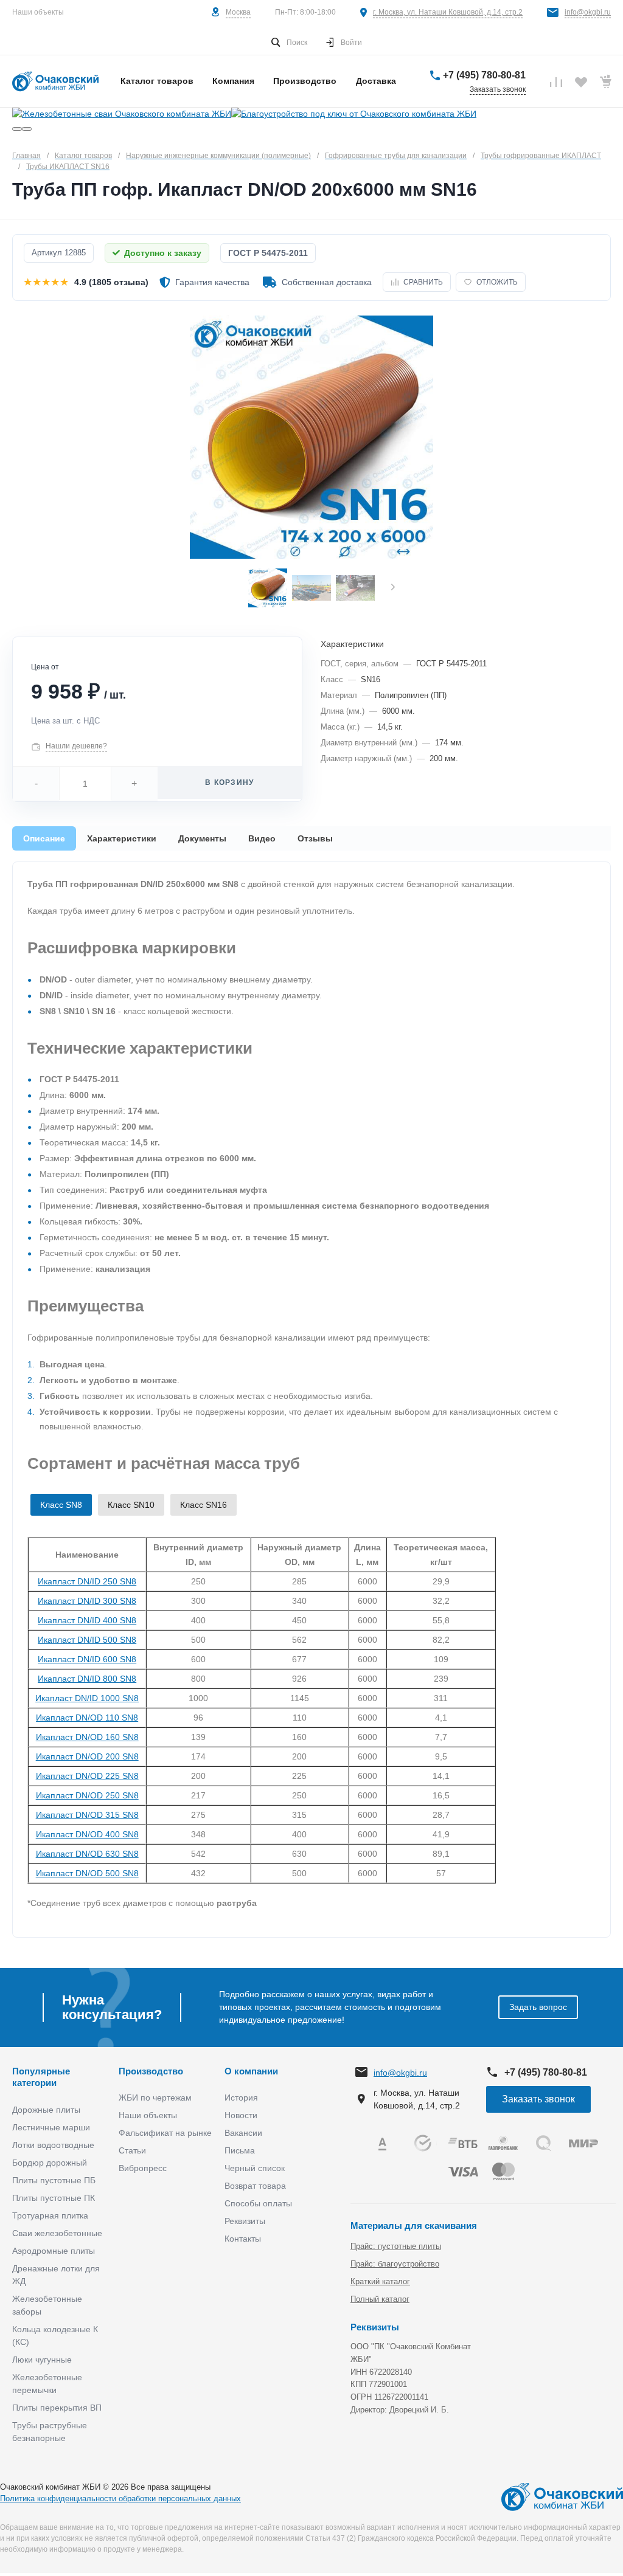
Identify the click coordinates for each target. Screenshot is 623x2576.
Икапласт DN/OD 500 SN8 (87, 1873)
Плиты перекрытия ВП (57, 2408)
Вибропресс (143, 2168)
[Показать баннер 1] (17, 129)
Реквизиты (245, 2221)
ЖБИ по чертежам (155, 2098)
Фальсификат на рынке (165, 2133)
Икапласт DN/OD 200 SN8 (87, 1756)
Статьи (132, 2150)
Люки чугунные (42, 2360)
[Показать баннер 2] (27, 129)
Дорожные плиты (46, 2110)
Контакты (243, 2239)
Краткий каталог (380, 2281)
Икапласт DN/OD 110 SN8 (87, 1718)
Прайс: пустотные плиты (396, 2246)
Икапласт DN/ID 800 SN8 (87, 1679)
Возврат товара (255, 2186)
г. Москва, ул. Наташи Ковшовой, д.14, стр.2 (448, 12)
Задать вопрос (538, 2007)
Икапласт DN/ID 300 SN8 (87, 1601)
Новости (241, 2115)
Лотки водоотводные (53, 2145)
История (241, 2098)
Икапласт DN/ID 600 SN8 (87, 1659)
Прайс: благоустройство (395, 2264)
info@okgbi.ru (588, 12)
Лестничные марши (51, 2127)
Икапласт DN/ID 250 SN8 (87, 1581)
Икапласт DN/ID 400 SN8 (87, 1620)
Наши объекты (38, 12)
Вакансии (243, 2133)
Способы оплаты (258, 2203)
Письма (240, 2150)
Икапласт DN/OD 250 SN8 (87, 1795)
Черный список (255, 2168)
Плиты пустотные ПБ (54, 2180)
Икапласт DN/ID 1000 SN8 (87, 1698)
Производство (151, 2071)
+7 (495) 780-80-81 (484, 75)
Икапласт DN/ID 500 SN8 (87, 1640)
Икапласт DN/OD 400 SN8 (87, 1834)
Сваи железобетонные (57, 2233)
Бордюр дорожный (50, 2163)
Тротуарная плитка (50, 2215)
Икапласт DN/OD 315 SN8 (87, 1815)
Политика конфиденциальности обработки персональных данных (120, 2498)
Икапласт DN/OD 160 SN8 (87, 1737)
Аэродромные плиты (54, 2251)
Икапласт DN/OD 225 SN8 (87, 1776)
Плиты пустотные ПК (54, 2198)
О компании (251, 2071)
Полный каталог (380, 2299)
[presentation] (393, 588)
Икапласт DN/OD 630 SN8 (87, 1854)
